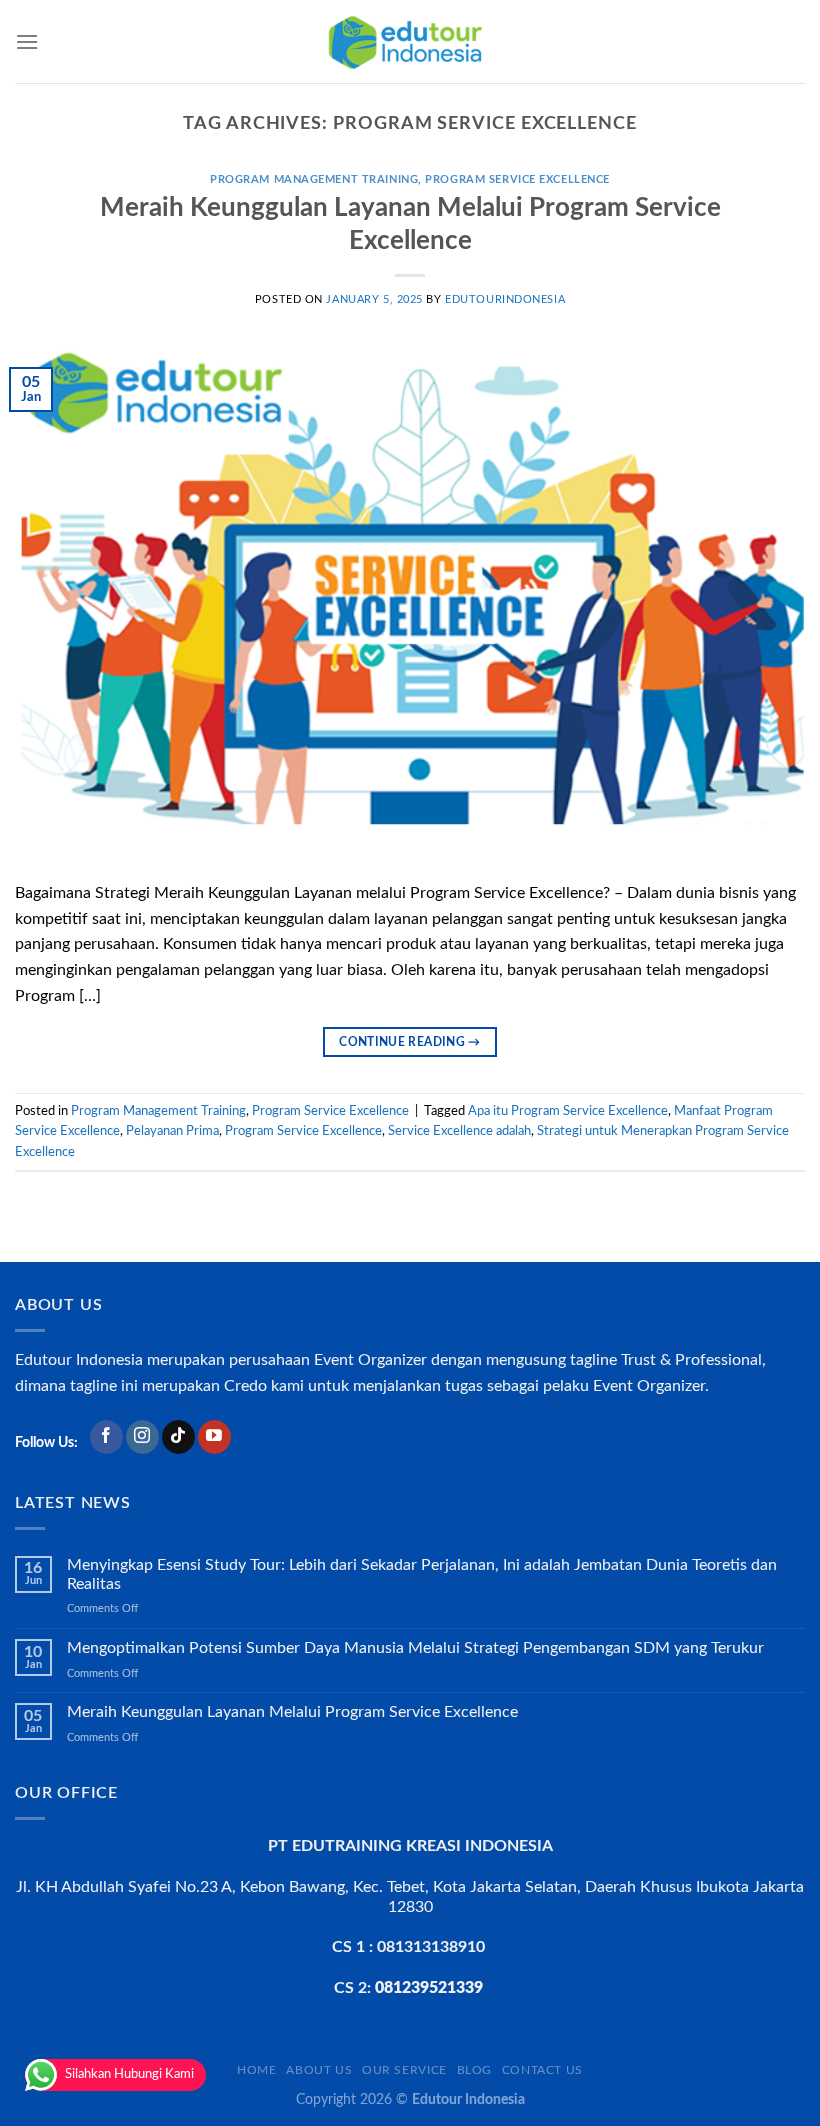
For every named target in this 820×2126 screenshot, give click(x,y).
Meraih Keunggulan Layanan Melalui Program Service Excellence (292, 1712)
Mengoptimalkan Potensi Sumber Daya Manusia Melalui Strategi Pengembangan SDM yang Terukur (415, 1648)
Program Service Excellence (517, 179)
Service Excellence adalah (459, 1131)
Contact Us (542, 2070)
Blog (474, 2070)
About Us (319, 2070)
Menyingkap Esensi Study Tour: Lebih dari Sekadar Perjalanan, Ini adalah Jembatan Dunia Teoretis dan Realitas (422, 1574)
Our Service (404, 2070)
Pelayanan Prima (172, 1131)
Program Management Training (314, 179)
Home (256, 2070)
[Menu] (27, 41)
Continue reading (410, 1042)
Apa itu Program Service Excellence (568, 1111)
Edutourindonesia (505, 299)
